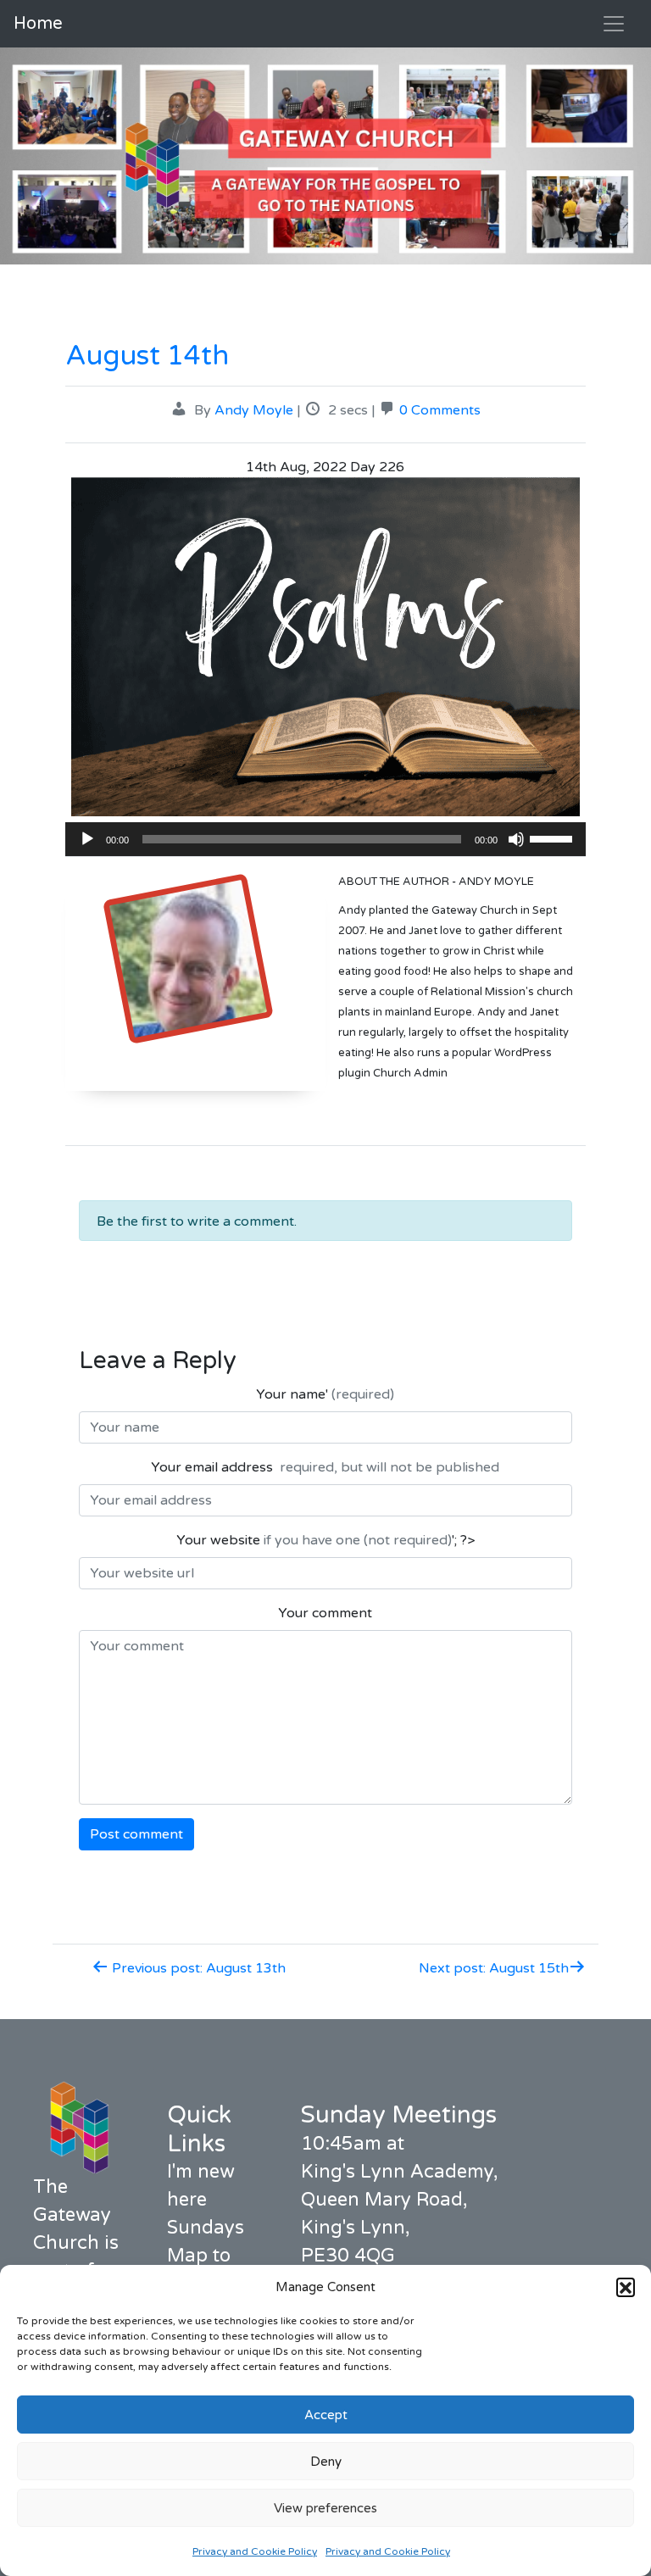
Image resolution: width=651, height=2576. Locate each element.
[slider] (554, 837)
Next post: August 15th (494, 1968)
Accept (326, 2415)
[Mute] (516, 839)
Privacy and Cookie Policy (255, 2551)
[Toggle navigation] (614, 24)
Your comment (325, 1613)
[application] (325, 839)
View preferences (325, 2508)
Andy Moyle (254, 410)
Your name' (325, 1394)
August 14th (147, 356)
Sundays (206, 2228)
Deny (326, 2462)
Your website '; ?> (325, 1540)
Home (38, 24)
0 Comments (440, 410)
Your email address (325, 1467)
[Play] (87, 839)
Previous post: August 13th (197, 1968)
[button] (626, 2287)
